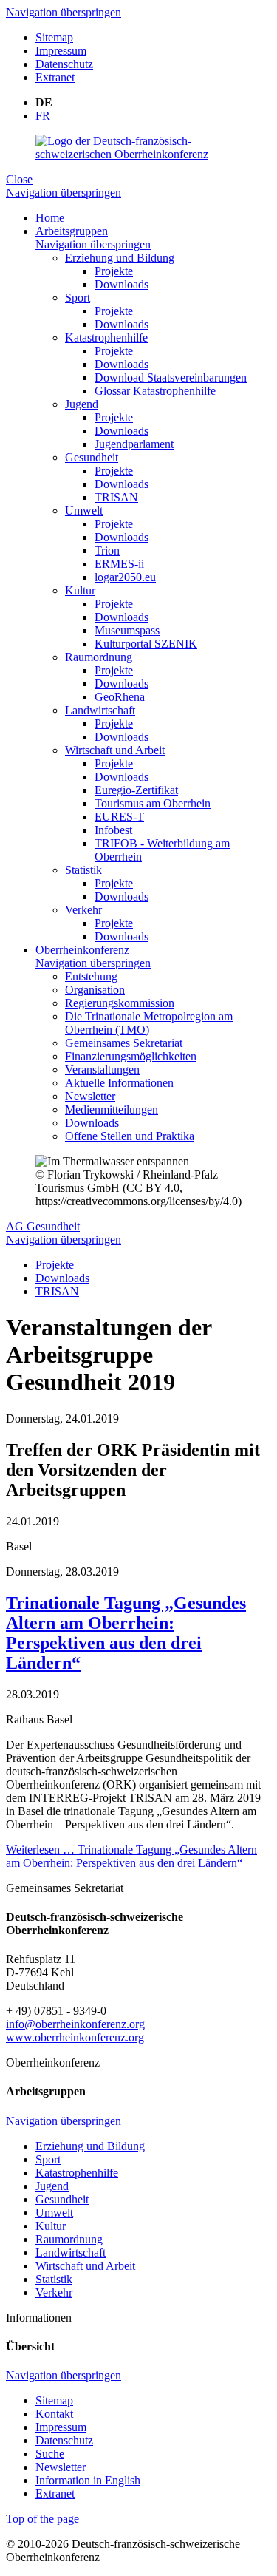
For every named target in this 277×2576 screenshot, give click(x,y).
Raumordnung (99, 657)
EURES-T (119, 817)
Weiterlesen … (131, 1856)
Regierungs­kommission (120, 1003)
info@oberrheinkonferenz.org (75, 2024)
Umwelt (84, 511)
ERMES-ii (119, 564)
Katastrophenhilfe (106, 338)
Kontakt (54, 2414)
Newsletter (90, 1096)
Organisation (95, 990)
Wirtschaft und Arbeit (115, 750)
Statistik (83, 870)
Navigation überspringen (64, 12)
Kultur (80, 590)
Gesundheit (92, 457)
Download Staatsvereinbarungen (171, 377)
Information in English (88, 2480)
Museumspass (127, 630)
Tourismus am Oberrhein (153, 803)
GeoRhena (120, 697)
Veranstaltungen (102, 1070)
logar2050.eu (125, 577)
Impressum (61, 51)
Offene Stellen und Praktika (130, 1136)
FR (43, 116)
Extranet (55, 77)
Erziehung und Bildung (120, 258)
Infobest (113, 830)
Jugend (82, 404)
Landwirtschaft (100, 710)
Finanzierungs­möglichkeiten (131, 1056)
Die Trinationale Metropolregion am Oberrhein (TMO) (149, 1023)
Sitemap (54, 37)
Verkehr (83, 910)
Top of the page (42, 2519)
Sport (78, 298)
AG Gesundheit (43, 1226)
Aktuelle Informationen (119, 1083)
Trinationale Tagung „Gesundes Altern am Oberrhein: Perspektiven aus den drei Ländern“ (126, 1633)
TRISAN (116, 497)
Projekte (114, 271)
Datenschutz (64, 64)
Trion (107, 550)
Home (50, 218)
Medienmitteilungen (112, 1109)
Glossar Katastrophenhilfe (155, 391)
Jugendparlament (134, 444)
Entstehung (91, 976)
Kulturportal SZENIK (146, 644)
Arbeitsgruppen (72, 231)
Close (19, 179)
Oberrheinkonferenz (82, 950)
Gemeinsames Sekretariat (124, 1043)
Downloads (122, 284)
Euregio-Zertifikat (136, 790)
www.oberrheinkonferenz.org (75, 2037)
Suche (50, 2454)
